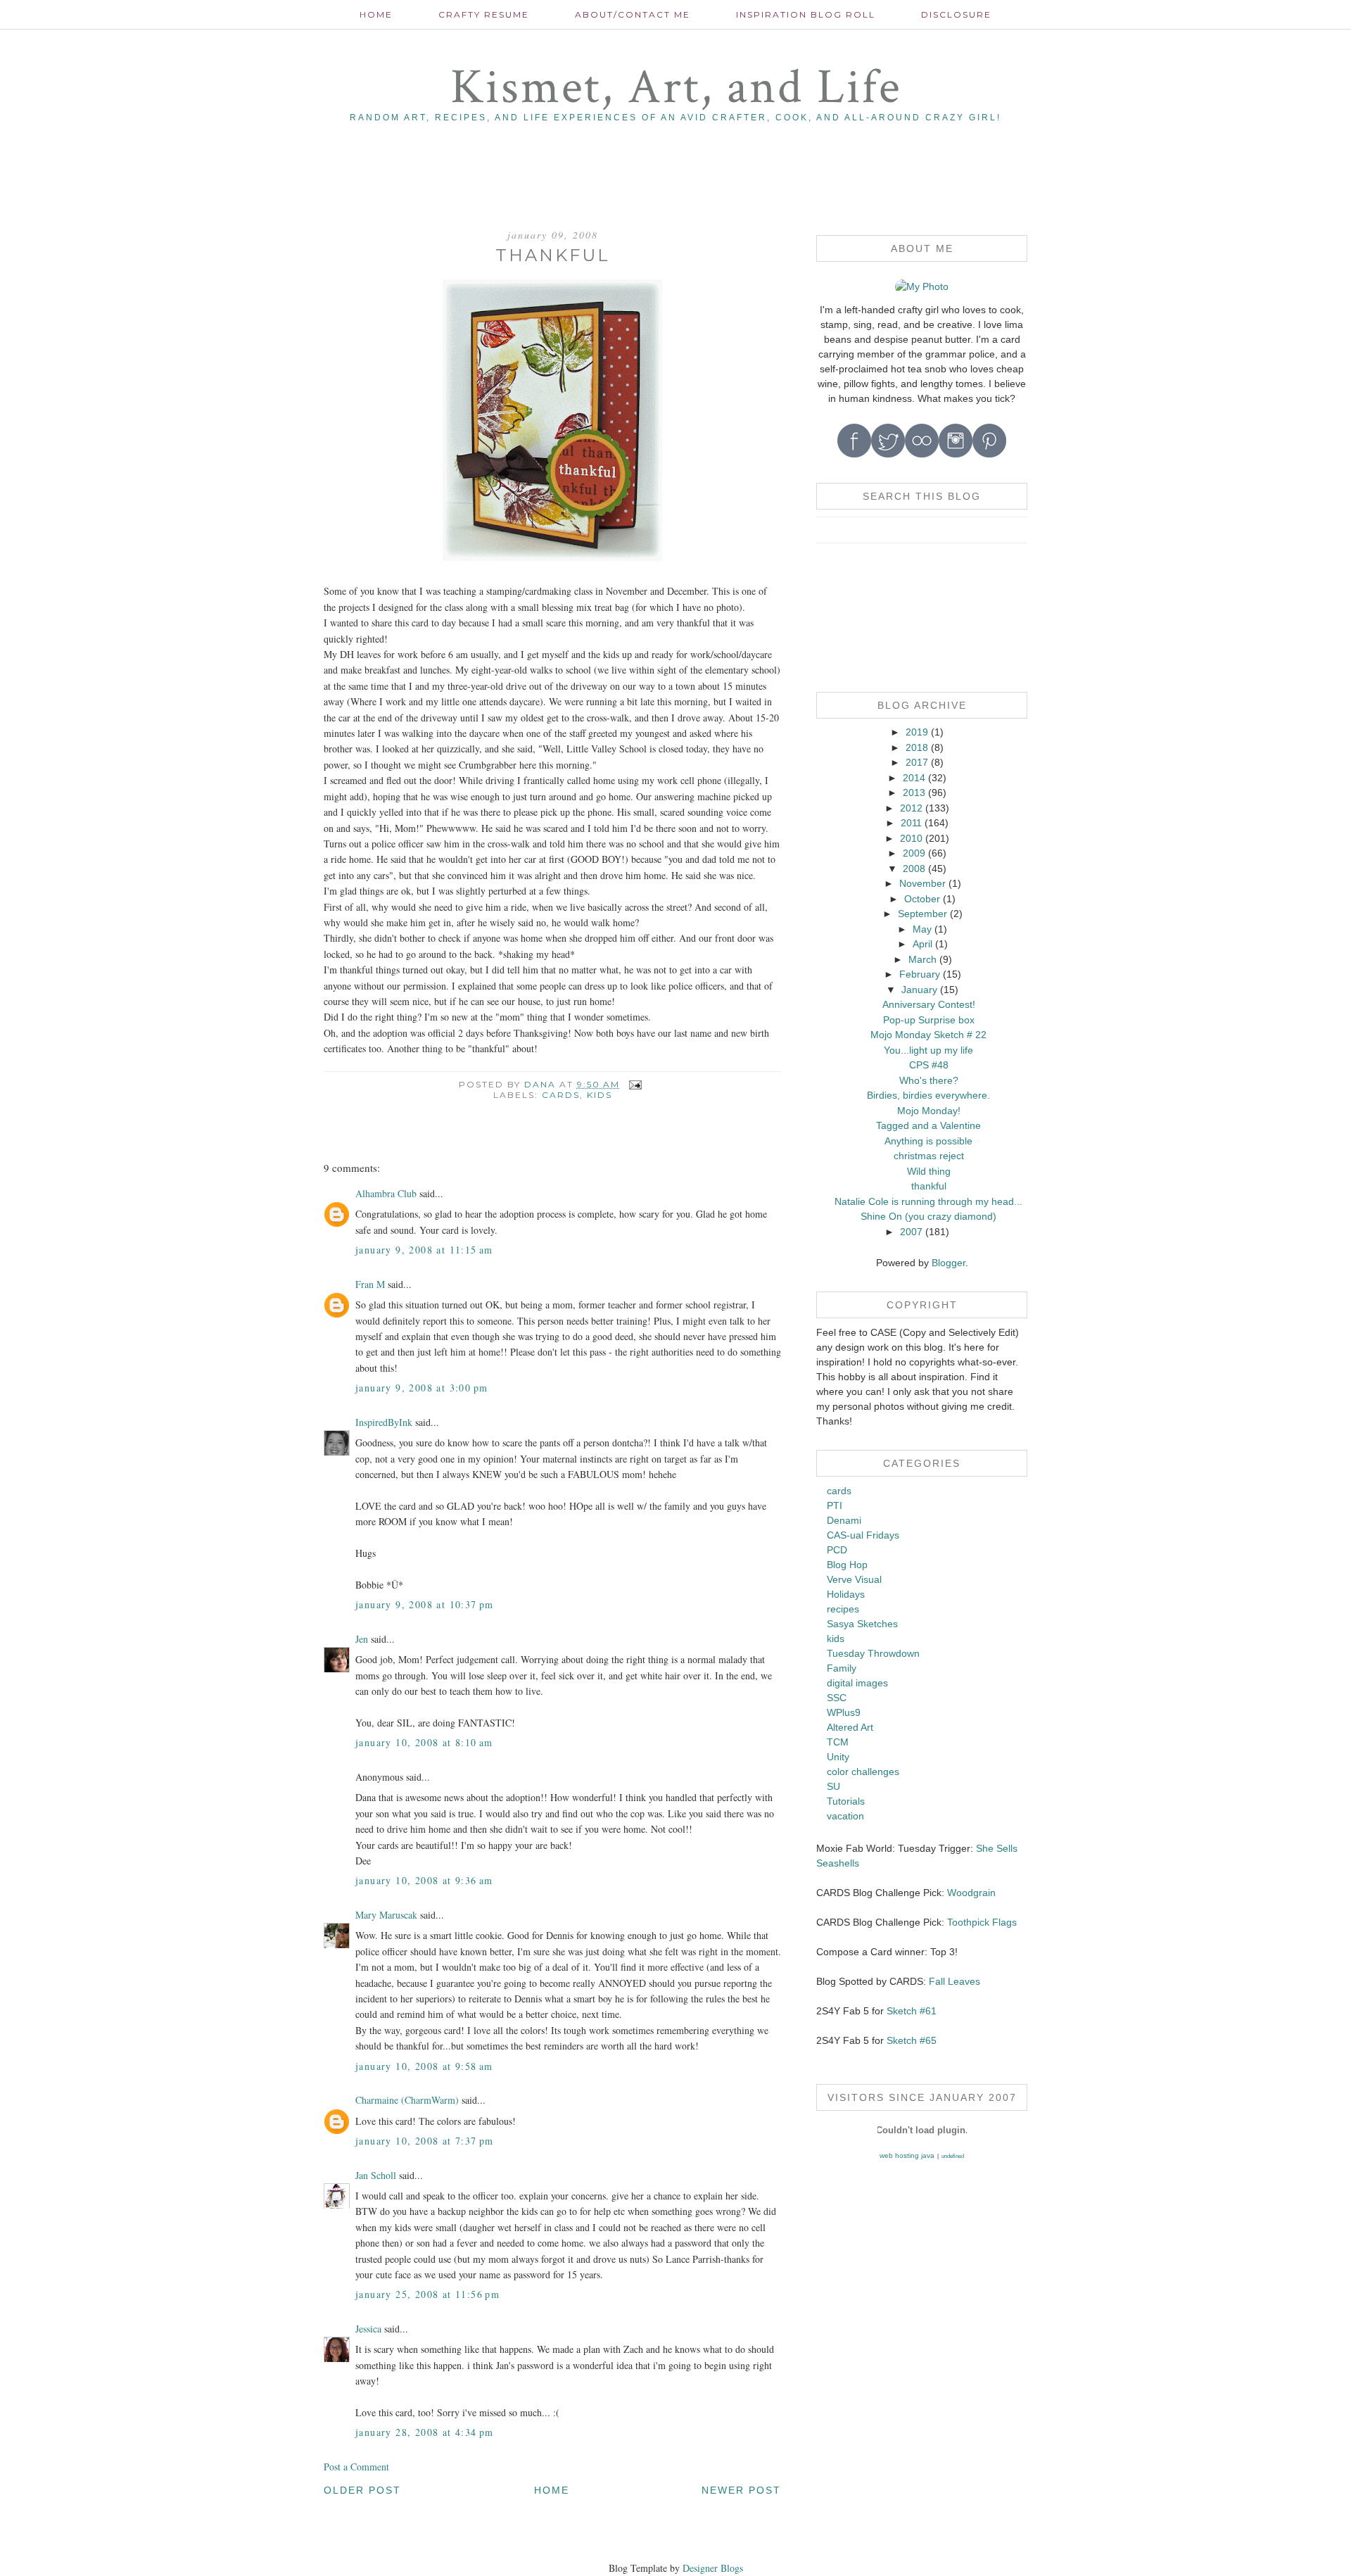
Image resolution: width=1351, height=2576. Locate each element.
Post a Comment (356, 2467)
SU (833, 1786)
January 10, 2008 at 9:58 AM (424, 2066)
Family (842, 1668)
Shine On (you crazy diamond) (928, 1216)
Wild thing (929, 1171)
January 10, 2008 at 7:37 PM (425, 2141)
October (922, 899)
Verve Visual (854, 1579)
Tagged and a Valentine (928, 1125)
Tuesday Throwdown (873, 1653)
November (922, 883)
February (920, 974)
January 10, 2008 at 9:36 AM (424, 1880)
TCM (838, 1742)
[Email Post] (635, 1084)
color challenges (863, 1772)
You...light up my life (928, 1050)
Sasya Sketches (862, 1624)
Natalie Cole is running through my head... (928, 1201)
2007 (911, 1232)
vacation (845, 1816)
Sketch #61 (912, 2011)
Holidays (846, 1594)
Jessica (368, 2329)
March (922, 959)
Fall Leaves (954, 1981)
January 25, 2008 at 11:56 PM (427, 2294)
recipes (843, 1609)
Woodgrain (971, 1893)
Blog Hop (847, 1565)
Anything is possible (928, 1141)
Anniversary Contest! (929, 1004)
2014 (914, 778)
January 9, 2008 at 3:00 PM (421, 1388)
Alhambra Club (386, 1193)
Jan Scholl (376, 2175)
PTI (835, 1505)
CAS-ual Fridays (863, 1535)
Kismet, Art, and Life (676, 88)
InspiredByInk (384, 1422)
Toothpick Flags (982, 1922)
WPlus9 (844, 1712)
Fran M (370, 1284)
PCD (837, 1550)
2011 (911, 823)
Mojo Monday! (929, 1111)
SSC (837, 1698)
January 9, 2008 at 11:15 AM (424, 1250)
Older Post (362, 2490)
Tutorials (846, 1801)
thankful (929, 1186)
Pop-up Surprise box (929, 1020)
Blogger (949, 1263)
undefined (953, 2156)
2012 (911, 808)
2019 (917, 732)
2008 (914, 869)
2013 (914, 793)
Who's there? (929, 1080)
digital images (857, 1683)
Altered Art (850, 1727)
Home (376, 14)
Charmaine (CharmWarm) (407, 2100)
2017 (917, 762)
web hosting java (907, 2155)
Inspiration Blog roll (806, 14)
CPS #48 (929, 1065)
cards (561, 1095)
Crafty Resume (484, 14)
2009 (914, 853)
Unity (838, 1757)
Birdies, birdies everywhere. (928, 1095)
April (922, 944)
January (919, 990)
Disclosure (956, 14)
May (922, 929)
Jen (362, 1639)
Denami (844, 1520)
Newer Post (741, 2490)
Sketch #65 (910, 2040)
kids (600, 1095)
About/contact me (633, 14)
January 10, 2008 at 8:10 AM (424, 1742)
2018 (917, 747)
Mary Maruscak (386, 1915)
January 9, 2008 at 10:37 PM (425, 1604)
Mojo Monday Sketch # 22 (928, 1035)
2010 (911, 838)
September (922, 914)
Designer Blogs (713, 2568)
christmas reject (929, 1156)
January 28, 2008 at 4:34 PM (425, 2432)
